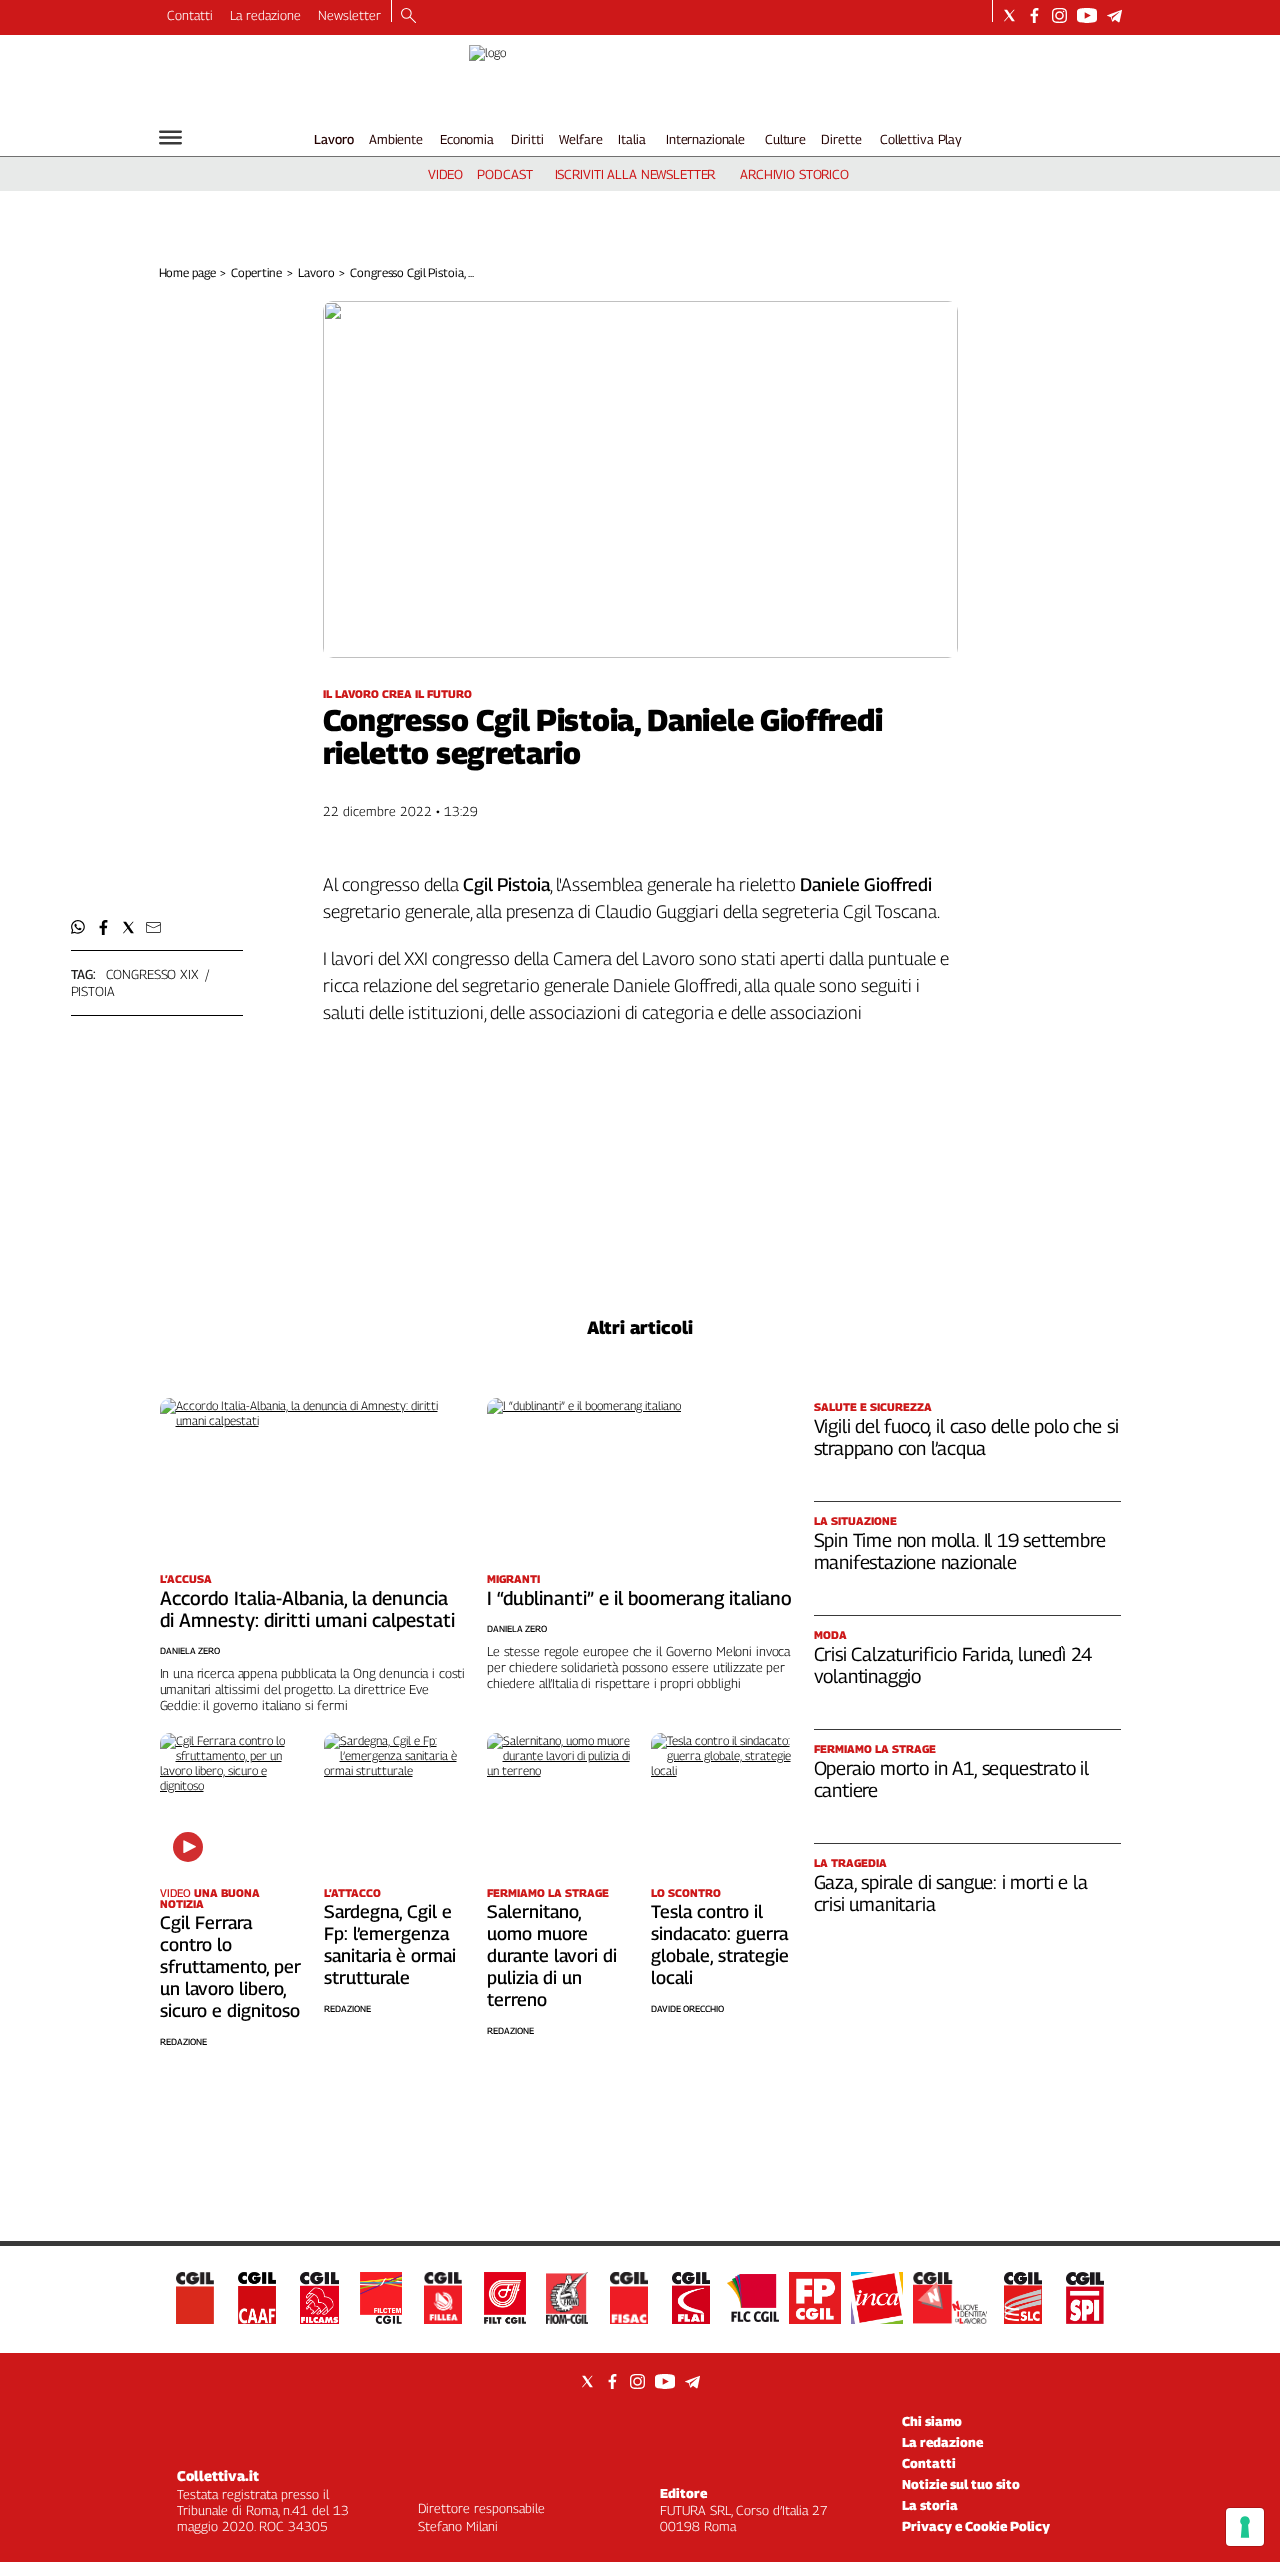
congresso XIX (152, 974)
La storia (930, 2505)
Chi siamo (932, 2421)
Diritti (527, 139)
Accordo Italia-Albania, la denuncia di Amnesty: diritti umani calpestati (307, 1609)
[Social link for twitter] (1009, 15)
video (445, 174)
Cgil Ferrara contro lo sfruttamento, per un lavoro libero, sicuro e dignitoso (230, 1966)
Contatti (190, 15)
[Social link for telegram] (1114, 15)
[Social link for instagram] (1059, 15)
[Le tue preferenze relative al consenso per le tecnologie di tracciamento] (1245, 2527)
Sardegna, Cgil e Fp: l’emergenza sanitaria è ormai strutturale (390, 1944)
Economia (467, 139)
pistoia (93, 991)
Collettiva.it (218, 2475)
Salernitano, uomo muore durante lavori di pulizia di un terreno (552, 1955)
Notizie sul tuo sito (961, 2484)
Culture (785, 139)
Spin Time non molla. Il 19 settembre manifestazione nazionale (960, 1551)
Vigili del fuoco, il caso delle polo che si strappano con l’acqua (966, 1437)
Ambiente (396, 139)
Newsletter (349, 15)
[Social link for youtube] (1087, 15)
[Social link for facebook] (1034, 15)
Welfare (580, 139)
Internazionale (705, 139)
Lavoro (334, 139)
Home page (187, 272)
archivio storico (794, 174)
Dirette (841, 139)
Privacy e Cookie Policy (976, 2526)
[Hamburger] (170, 137)
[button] (78, 927)
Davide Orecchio (687, 2008)
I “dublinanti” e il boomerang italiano (639, 1598)
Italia (631, 139)
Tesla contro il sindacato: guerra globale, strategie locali (720, 1944)
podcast (504, 174)
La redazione (265, 15)
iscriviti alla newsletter (635, 174)
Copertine (256, 272)
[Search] (408, 17)
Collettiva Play (921, 139)
